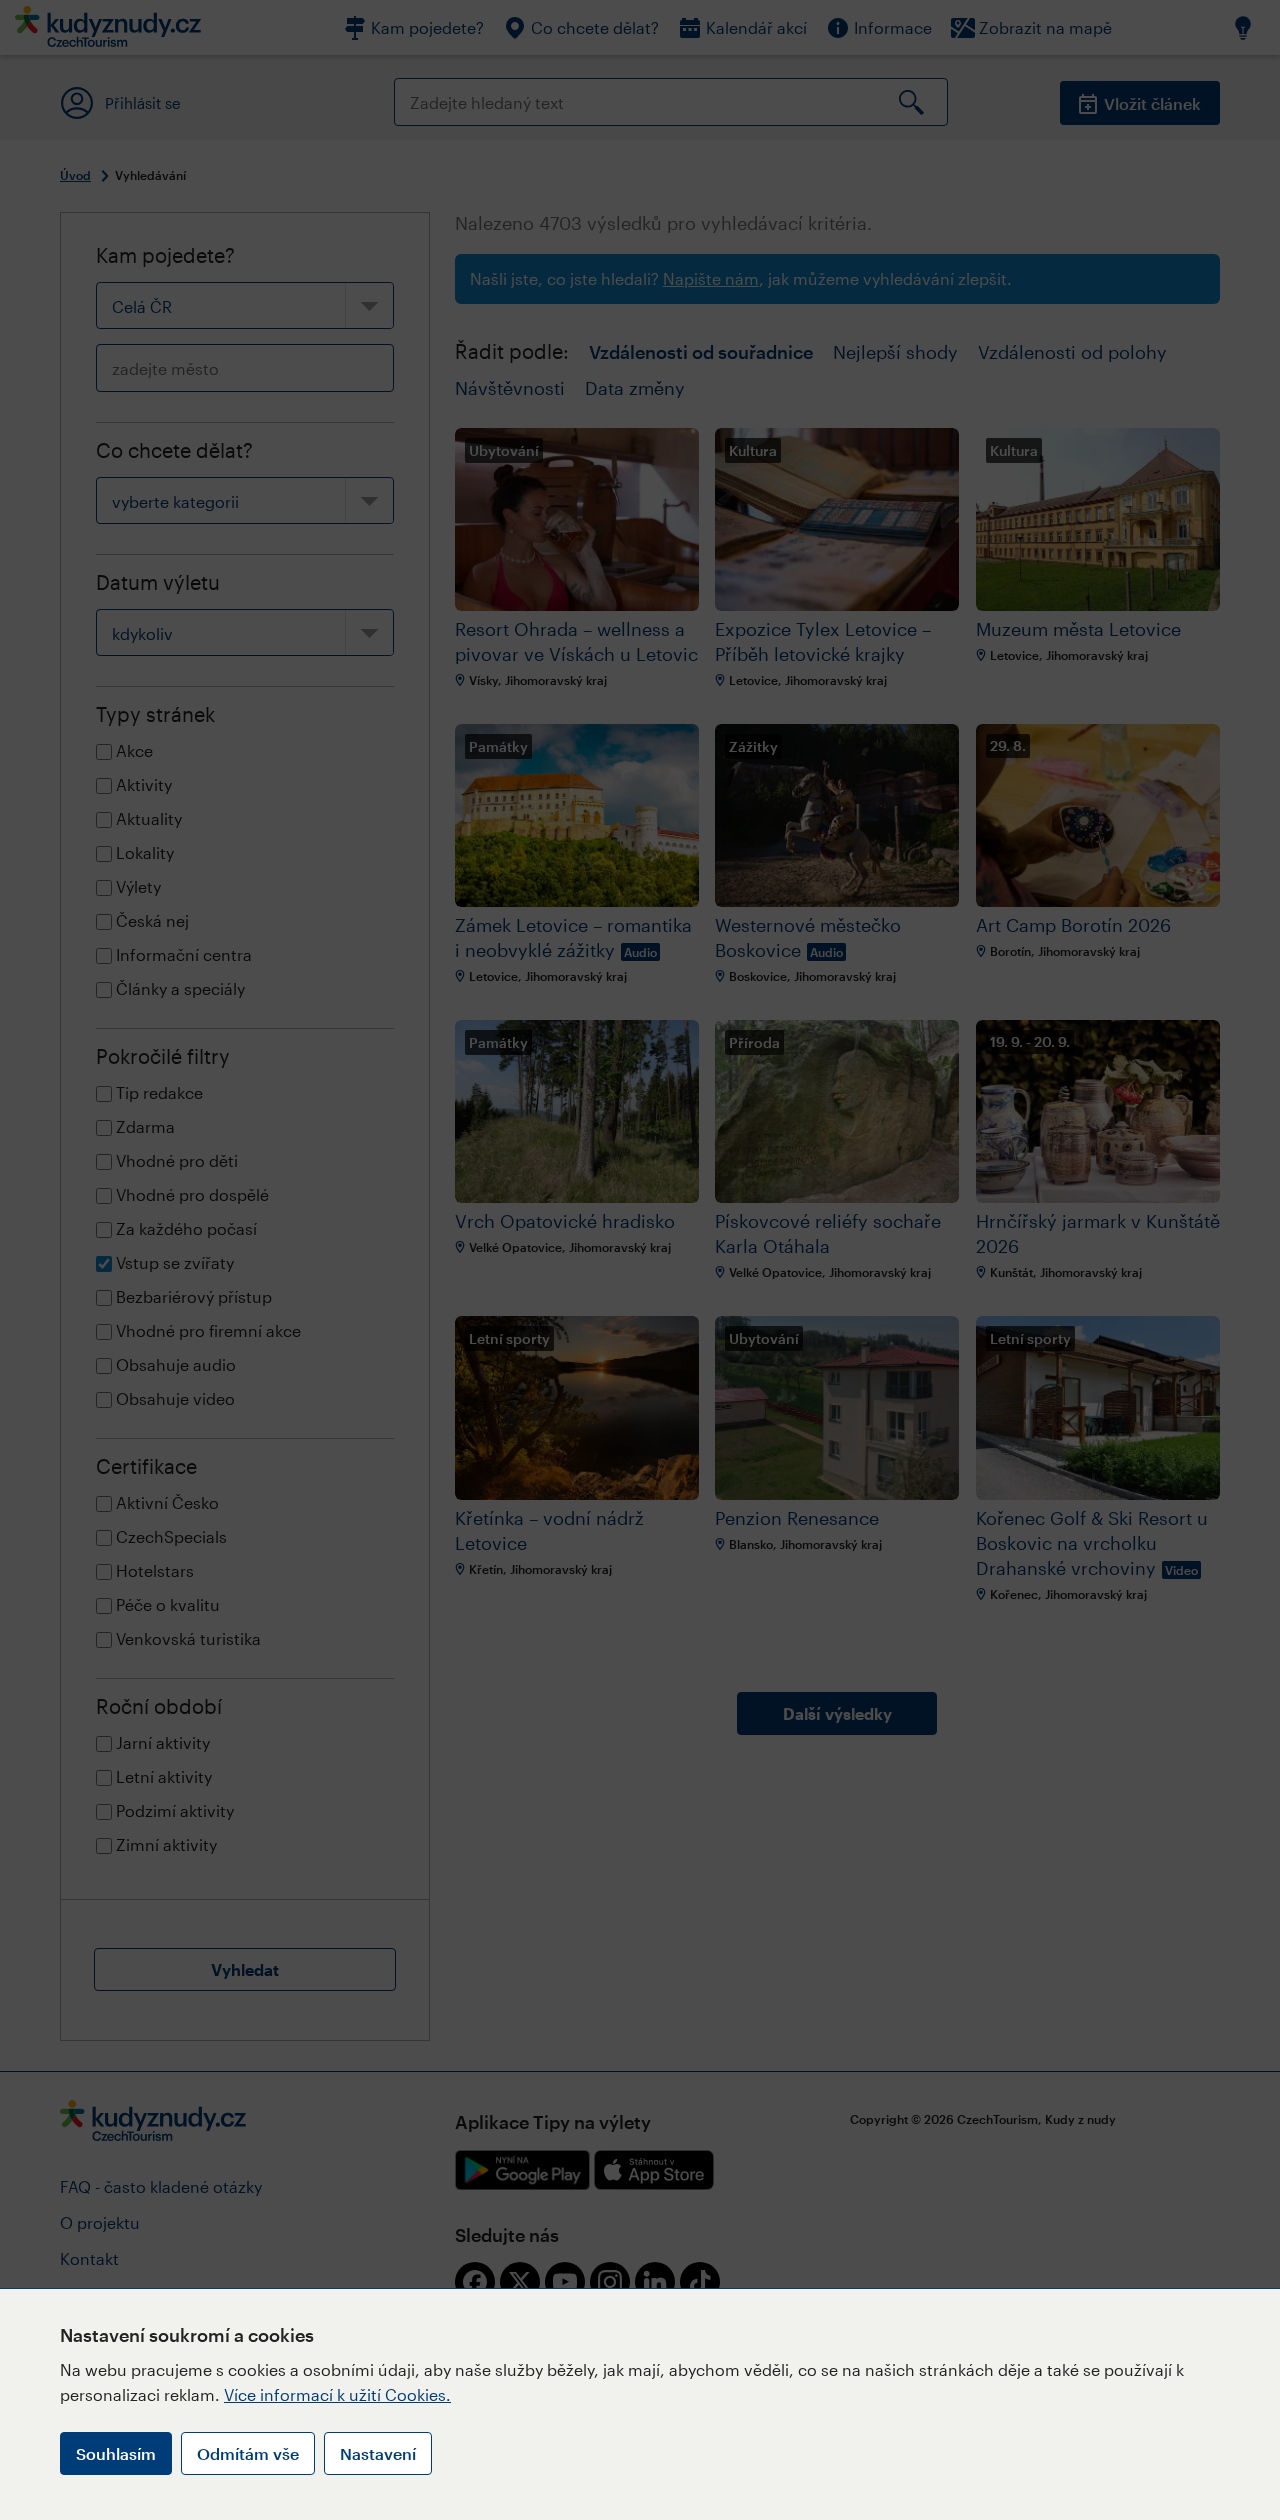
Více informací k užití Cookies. (337, 2394)
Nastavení (378, 2453)
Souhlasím (116, 2453)
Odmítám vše (248, 2453)
